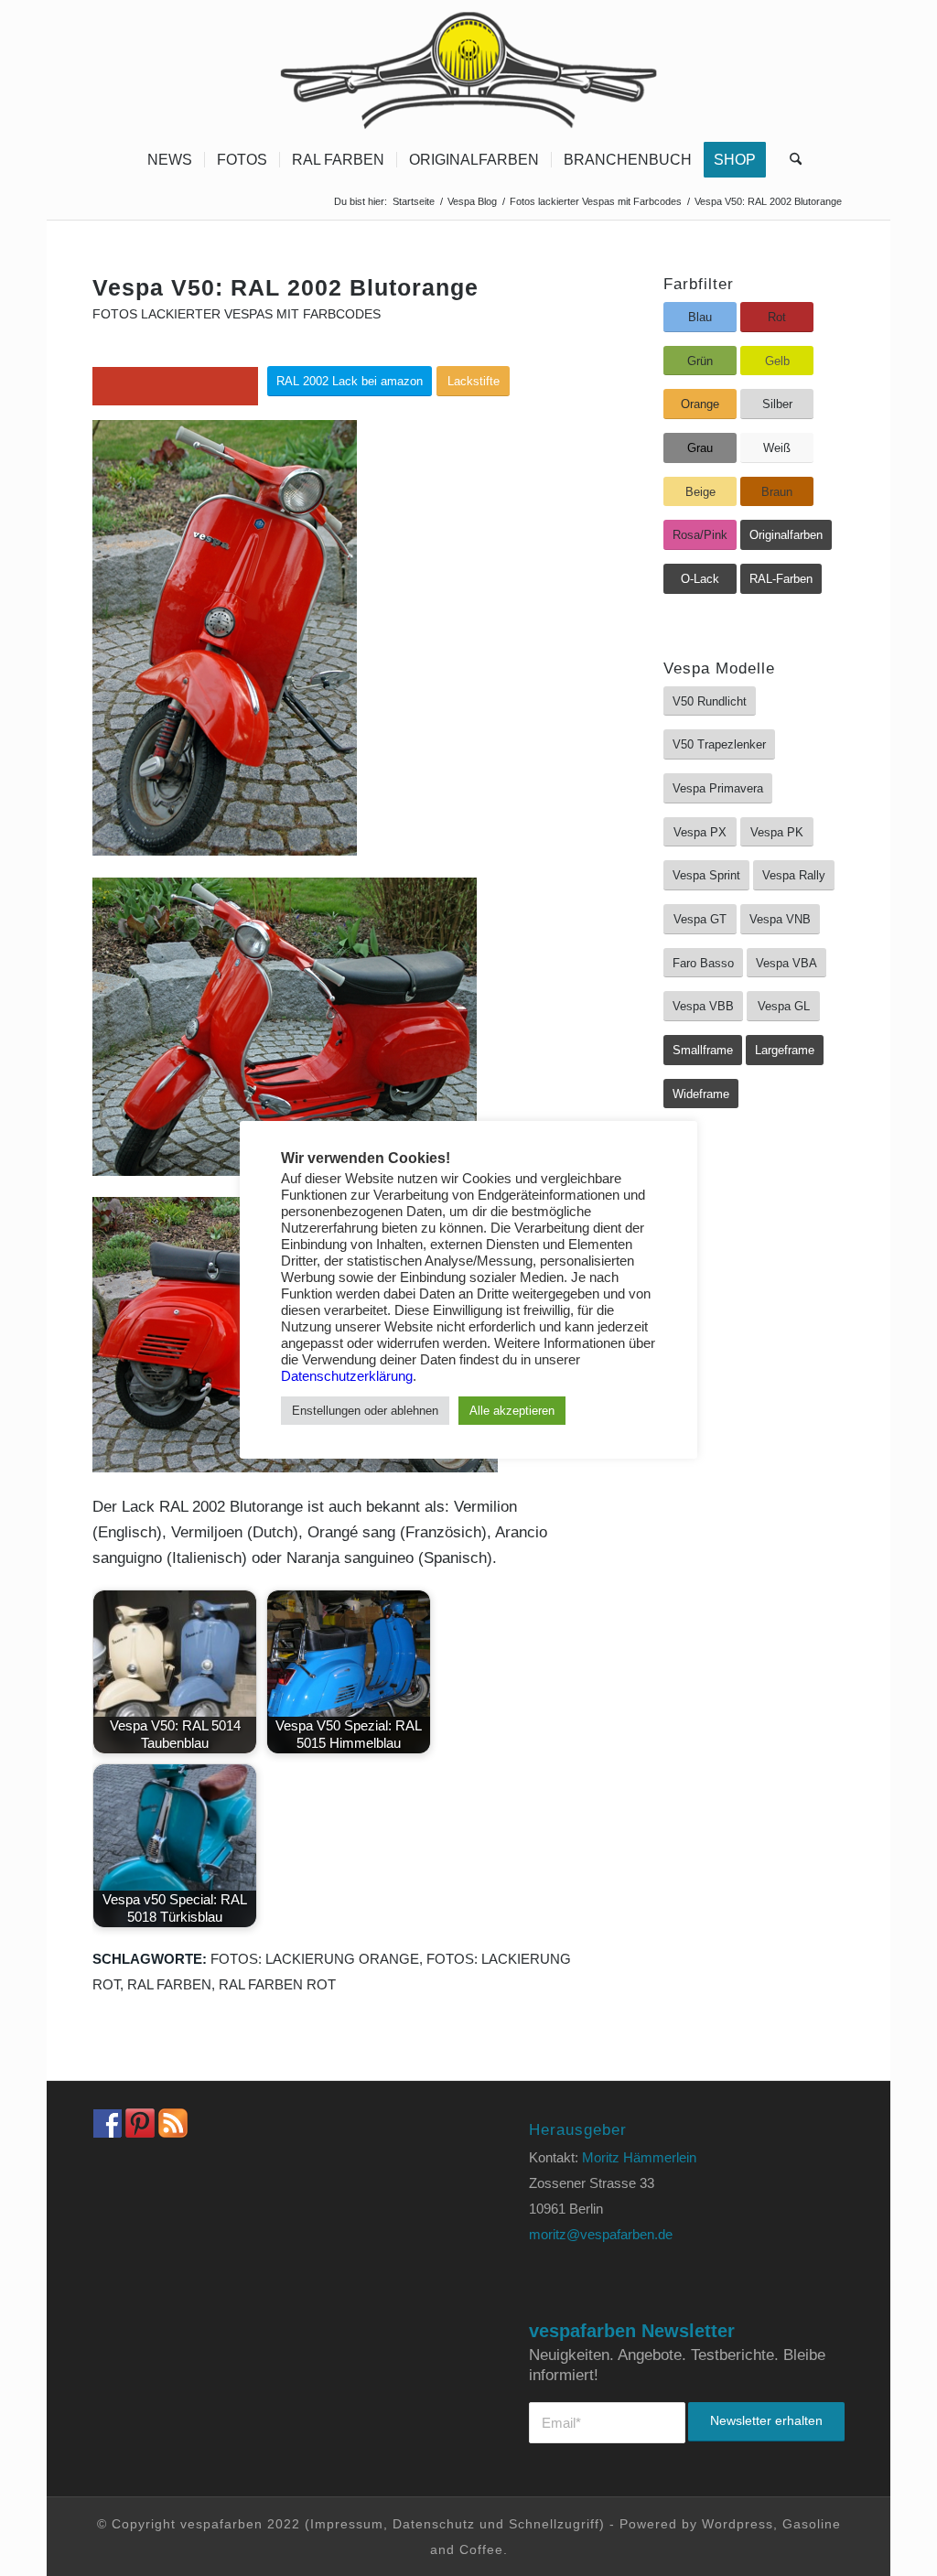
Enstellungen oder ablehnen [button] (365, 1411)
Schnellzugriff (554, 2524)
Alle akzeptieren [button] (512, 1411)
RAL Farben (169, 1984)
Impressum (347, 2524)
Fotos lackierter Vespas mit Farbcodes (237, 314)
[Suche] (790, 160)
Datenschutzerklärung (347, 1376)
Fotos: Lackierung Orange (315, 1959)
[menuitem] (170, 160)
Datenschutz (434, 2524)
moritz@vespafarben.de (601, 2234)
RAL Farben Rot (277, 1984)
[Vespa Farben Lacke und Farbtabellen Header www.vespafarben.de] (469, 69)
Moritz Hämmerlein (639, 2157)
